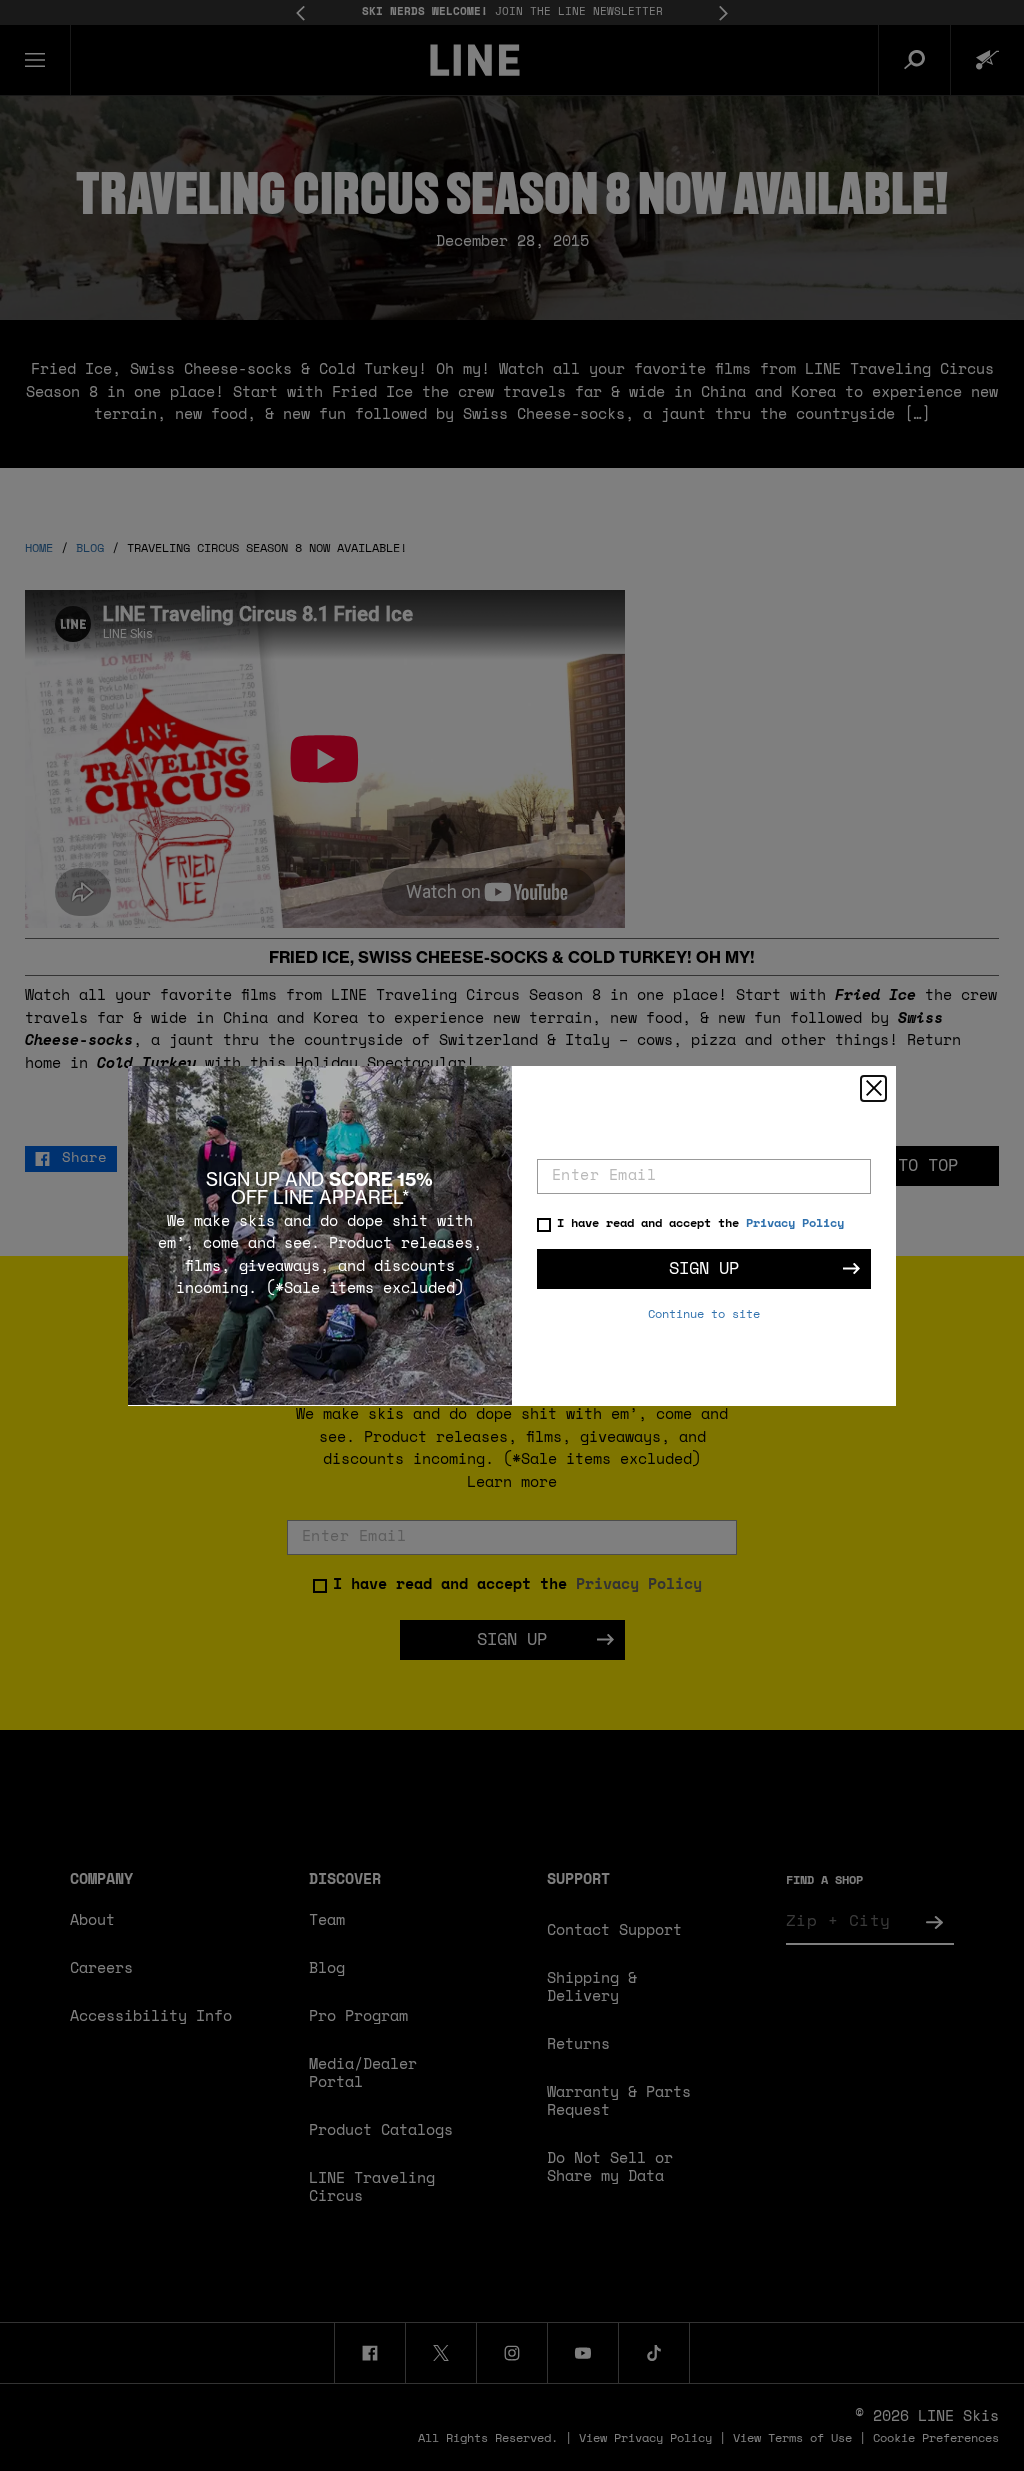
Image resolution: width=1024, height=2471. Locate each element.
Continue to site (704, 1315)
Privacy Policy (795, 1224)
